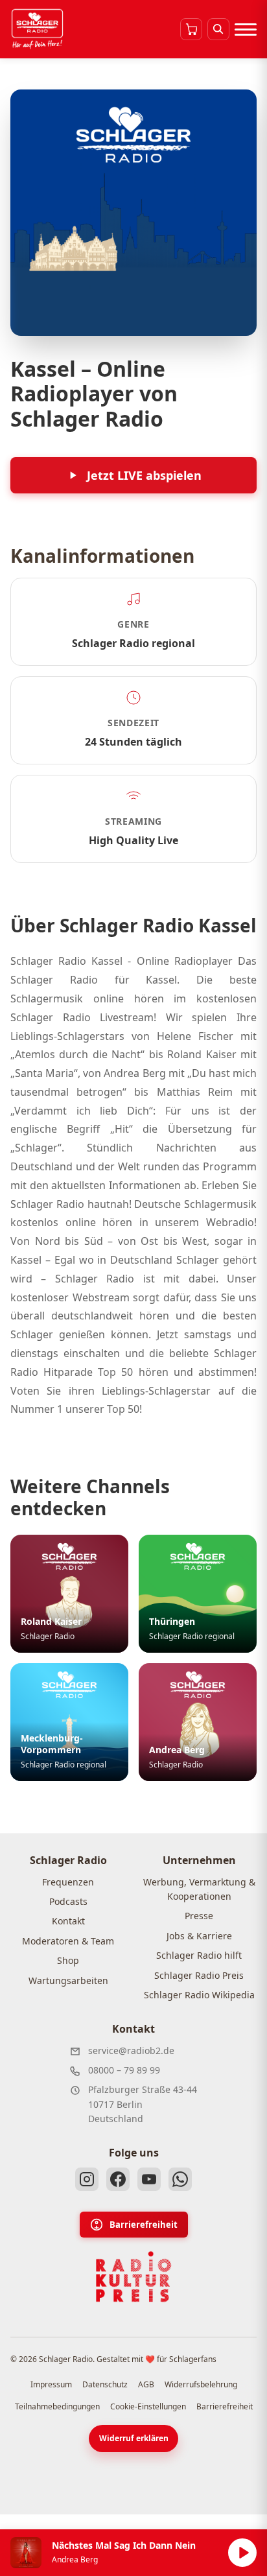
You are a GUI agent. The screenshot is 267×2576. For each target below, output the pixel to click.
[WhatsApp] (180, 2179)
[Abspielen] (242, 2553)
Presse (199, 1916)
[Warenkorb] (191, 29)
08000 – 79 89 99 (124, 2070)
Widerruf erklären (134, 2438)
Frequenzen (68, 1882)
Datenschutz (105, 2384)
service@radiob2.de (131, 2050)
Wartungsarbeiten (68, 1980)
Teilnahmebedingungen (57, 2406)
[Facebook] (118, 2179)
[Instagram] (87, 2179)
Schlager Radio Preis (199, 1975)
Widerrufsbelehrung (201, 2384)
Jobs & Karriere (199, 1936)
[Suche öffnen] (218, 29)
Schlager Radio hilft (199, 1955)
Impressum (51, 2384)
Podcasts (68, 1901)
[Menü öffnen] (246, 29)
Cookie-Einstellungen (148, 2406)
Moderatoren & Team (68, 1941)
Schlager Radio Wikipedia (199, 1995)
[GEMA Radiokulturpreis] (133, 2277)
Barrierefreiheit (144, 2225)
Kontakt (68, 1921)
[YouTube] (149, 2179)
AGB (146, 2384)
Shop (68, 1960)
